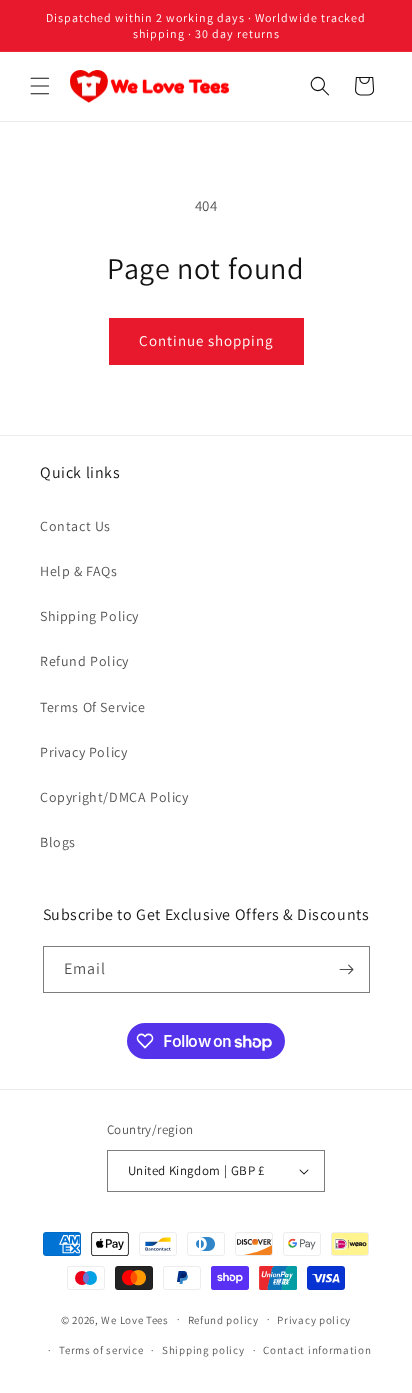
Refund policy (223, 1320)
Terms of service (101, 1350)
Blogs (58, 842)
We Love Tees (134, 1319)
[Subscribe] (347, 969)
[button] (40, 86)
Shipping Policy (89, 616)
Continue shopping (206, 340)
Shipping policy (203, 1350)
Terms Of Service (93, 707)
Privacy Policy (83, 752)
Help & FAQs (79, 571)
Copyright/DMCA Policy (114, 797)
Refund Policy (84, 661)
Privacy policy (314, 1320)
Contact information (317, 1350)
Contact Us (75, 526)
